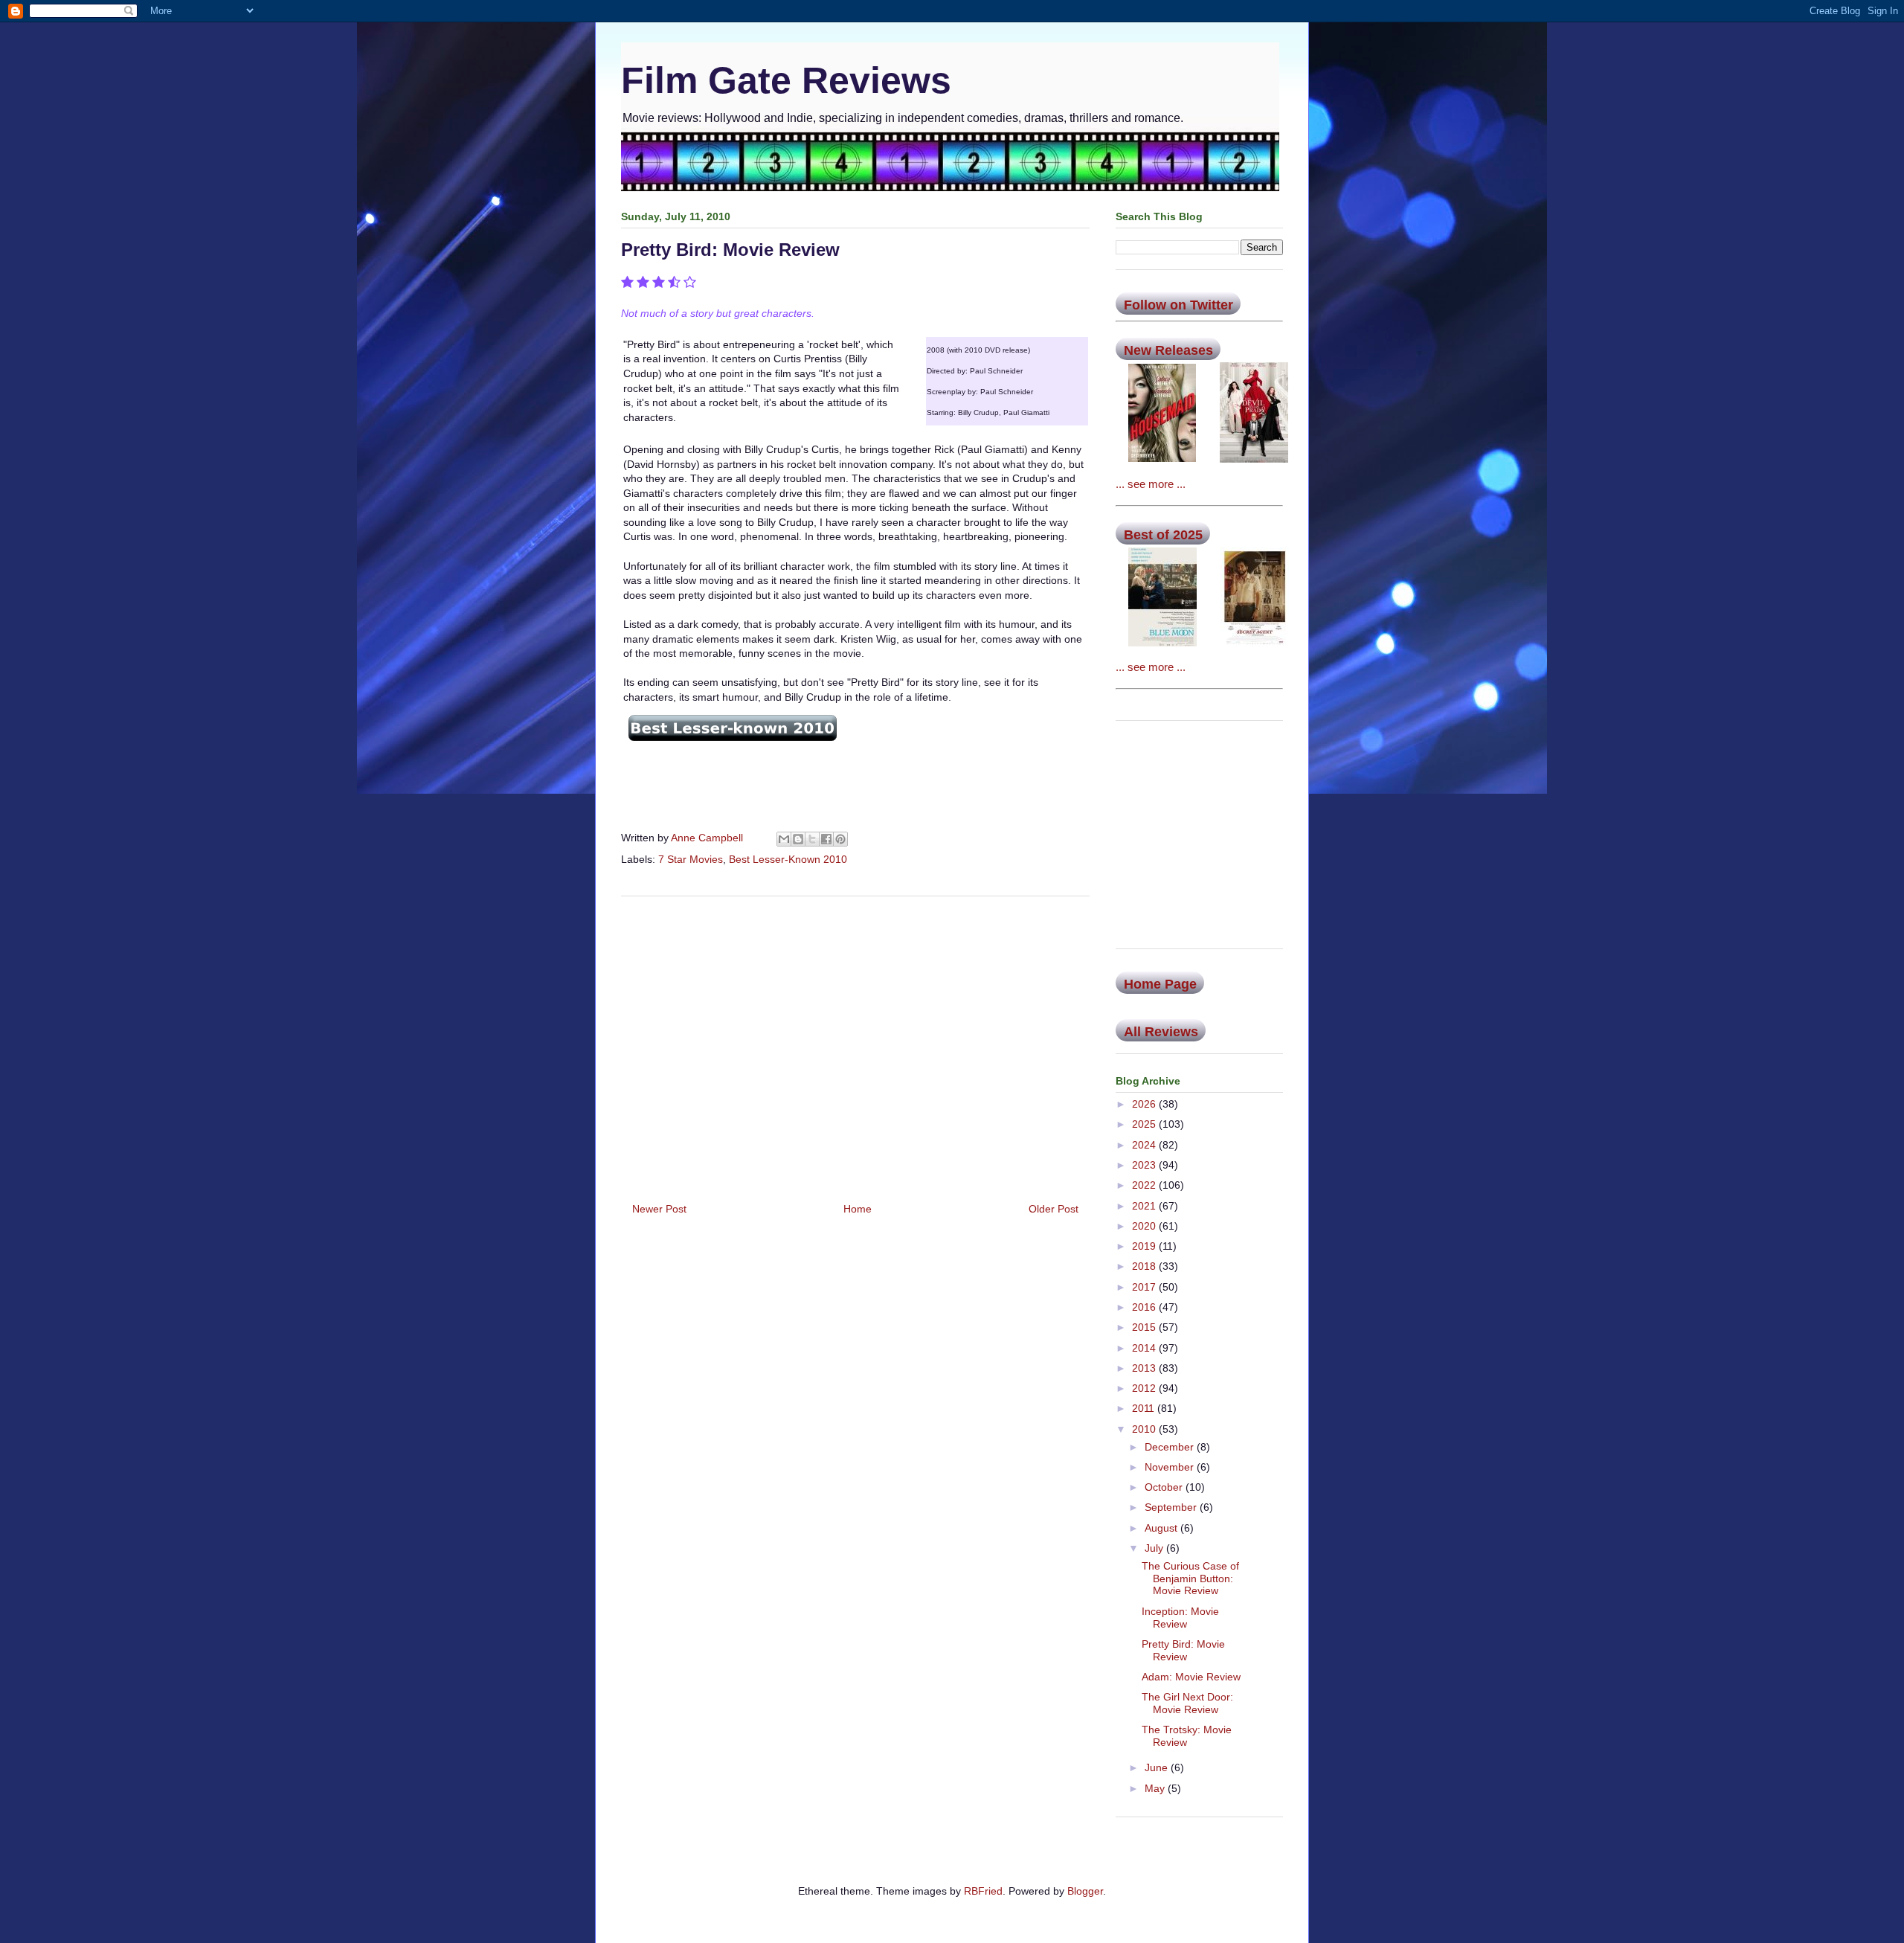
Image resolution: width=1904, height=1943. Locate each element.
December (1171, 1447)
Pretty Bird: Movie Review (1183, 1650)
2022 (1145, 1185)
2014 (1145, 1348)
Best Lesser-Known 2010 (788, 859)
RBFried (983, 1891)
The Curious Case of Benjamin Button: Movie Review (1190, 1579)
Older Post (1054, 1209)
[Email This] (784, 839)
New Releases (1168, 350)
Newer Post (659, 1209)
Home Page (1160, 984)
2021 (1145, 1206)
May (1156, 1788)
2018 (1145, 1266)
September (1172, 1507)
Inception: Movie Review (1180, 1618)
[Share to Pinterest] (840, 839)
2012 (1145, 1388)
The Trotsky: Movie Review (1187, 1736)
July (1155, 1548)
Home (858, 1209)
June (1158, 1767)
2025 (1145, 1124)
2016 (1145, 1307)
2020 (1145, 1226)
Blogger (1085, 1891)
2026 (1145, 1104)
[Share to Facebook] (826, 839)
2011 (1145, 1408)
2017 (1145, 1287)
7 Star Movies (691, 859)
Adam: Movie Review (1191, 1677)
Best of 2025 (1163, 535)
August (1162, 1528)
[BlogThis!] (798, 839)
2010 (1145, 1429)
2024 (1145, 1145)
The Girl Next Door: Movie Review (1187, 1703)
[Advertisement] (855, 1044)
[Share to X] (812, 839)
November (1171, 1467)
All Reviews (1161, 1032)
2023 (1145, 1165)
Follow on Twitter (1178, 305)
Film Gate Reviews (786, 80)
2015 (1145, 1327)
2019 (1145, 1246)
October (1165, 1487)
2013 (1145, 1368)
